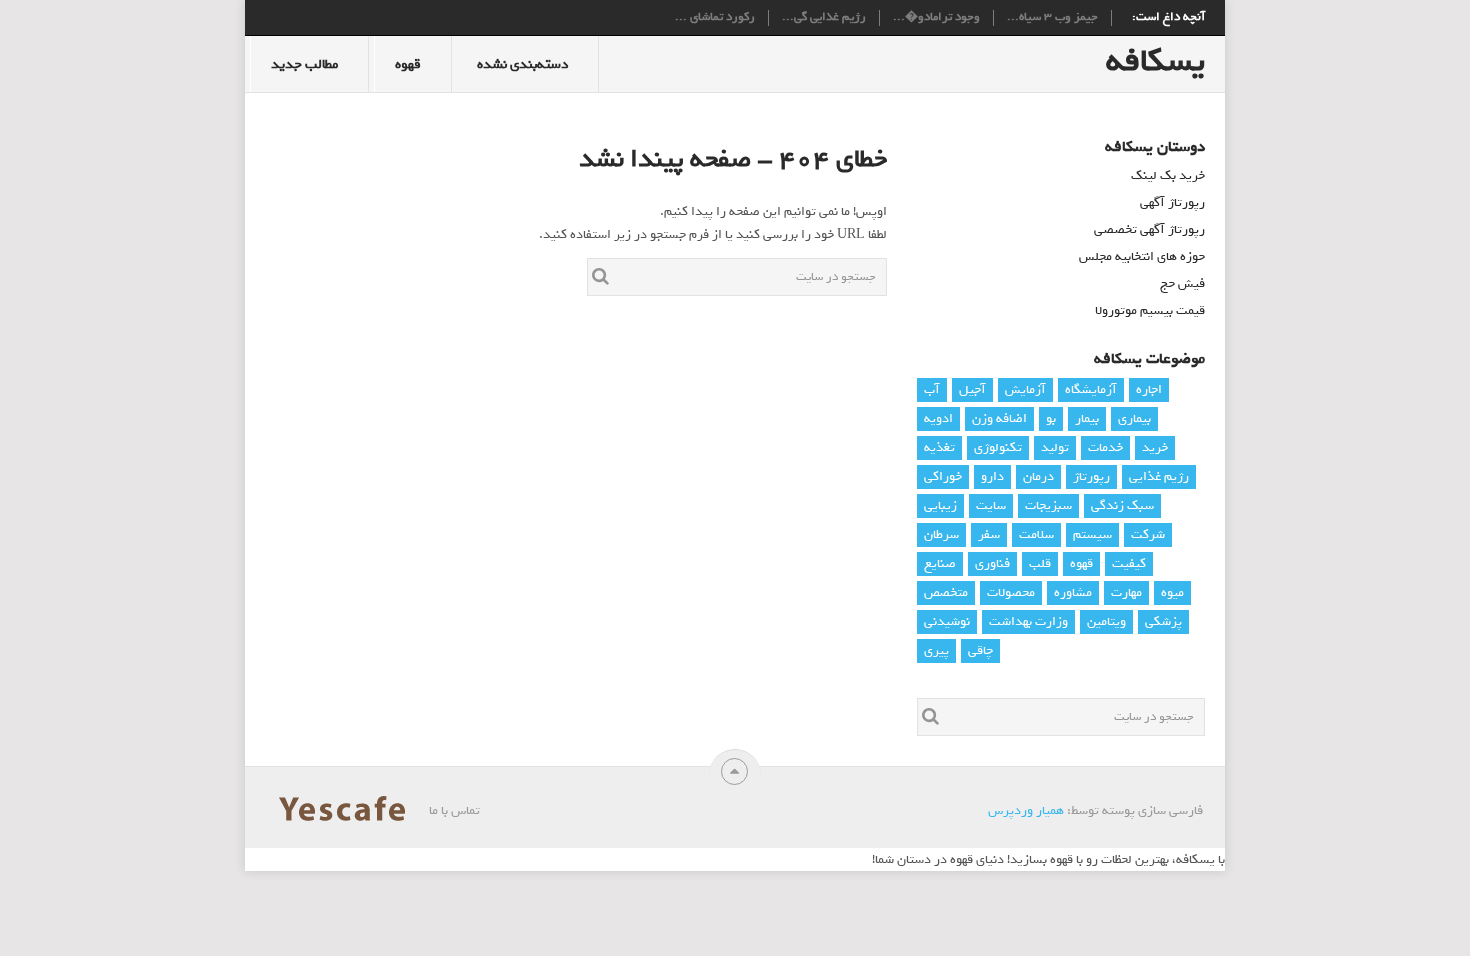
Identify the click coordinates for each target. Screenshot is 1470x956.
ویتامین (1106, 621)
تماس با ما (454, 810)
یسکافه (1155, 61)
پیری (936, 650)
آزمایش (1025, 389)
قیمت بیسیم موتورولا (1150, 310)
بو (1051, 418)
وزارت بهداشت (1028, 621)
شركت (1148, 534)
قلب (1040, 563)
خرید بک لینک (1168, 175)
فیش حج (1182, 283)
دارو (992, 476)
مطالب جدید (304, 64)
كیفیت (1129, 563)
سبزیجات (1048, 505)
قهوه (408, 64)
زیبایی (940, 505)
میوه (1172, 592)
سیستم (1092, 534)
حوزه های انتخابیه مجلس (1142, 256)
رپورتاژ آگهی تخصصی (1149, 229)
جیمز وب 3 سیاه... (1052, 18)
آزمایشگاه (1091, 389)
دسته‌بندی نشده (522, 64)
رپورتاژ (1091, 476)
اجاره (1149, 389)
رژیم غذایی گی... (824, 18)
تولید (1055, 447)
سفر (989, 534)
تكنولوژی (998, 447)
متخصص (946, 592)
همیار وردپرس (1026, 810)
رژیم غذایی (1159, 476)
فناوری (992, 563)
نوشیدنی (947, 621)
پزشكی (1163, 621)
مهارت (1126, 592)
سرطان (941, 534)
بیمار (1087, 418)
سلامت (1036, 534)
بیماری (1134, 418)
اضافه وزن (999, 418)
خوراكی (943, 476)
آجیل (972, 389)
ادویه (938, 418)
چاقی (980, 650)
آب (932, 389)
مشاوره (1073, 592)
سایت (991, 505)
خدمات (1105, 447)
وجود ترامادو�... (936, 18)
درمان (1038, 476)
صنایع (940, 563)
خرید (1155, 447)
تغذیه (939, 447)
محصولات (1011, 592)
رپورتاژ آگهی (1172, 202)
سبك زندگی (1122, 505)
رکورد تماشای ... (715, 18)
